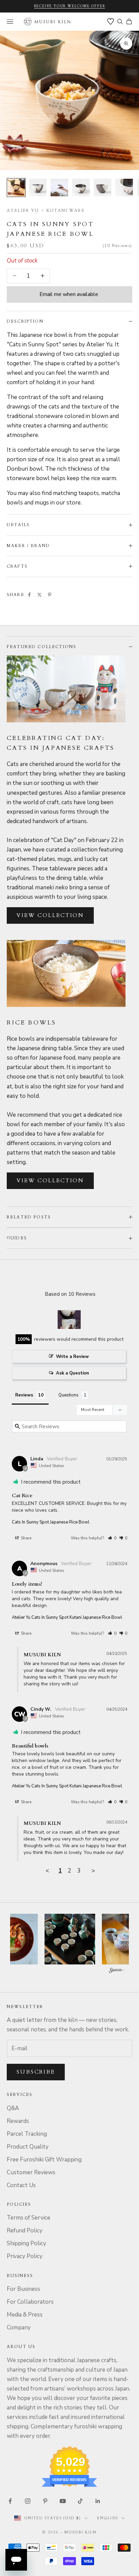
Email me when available (69, 294)
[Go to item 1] (16, 188)
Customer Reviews (31, 2172)
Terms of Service (29, 2218)
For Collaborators (30, 2302)
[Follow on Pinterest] (45, 2501)
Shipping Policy (26, 2243)
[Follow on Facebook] (10, 2501)
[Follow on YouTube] (63, 2501)
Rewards (18, 2121)
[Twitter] (39, 595)
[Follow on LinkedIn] (98, 2501)
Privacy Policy (25, 2256)
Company (19, 2327)
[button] (112, 1538)
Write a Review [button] (72, 1357)
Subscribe (36, 2072)
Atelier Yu (23, 210)
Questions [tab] (68, 1395)
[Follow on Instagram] (28, 2501)
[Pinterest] (50, 595)
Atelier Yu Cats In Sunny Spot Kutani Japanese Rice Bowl (67, 1617)
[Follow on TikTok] (80, 2501)
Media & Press (25, 2315)
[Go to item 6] (124, 188)
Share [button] (26, 1538)
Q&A (13, 2108)
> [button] (93, 1871)
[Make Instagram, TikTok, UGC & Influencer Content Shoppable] (116, 1971)
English (108, 2518)
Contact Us (21, 2185)
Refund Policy (25, 2231)
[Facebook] (29, 595)
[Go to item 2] (38, 188)
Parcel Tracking (27, 2134)
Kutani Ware (66, 210)
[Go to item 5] (103, 188)
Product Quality (28, 2147)
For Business (23, 2289)
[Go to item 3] (59, 188)
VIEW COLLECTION (50, 915)
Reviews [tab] (24, 1395)
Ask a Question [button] (73, 1373)
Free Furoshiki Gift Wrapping (44, 2160)
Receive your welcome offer (70, 6)
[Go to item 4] (81, 188)
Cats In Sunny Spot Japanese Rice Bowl (51, 1522)
